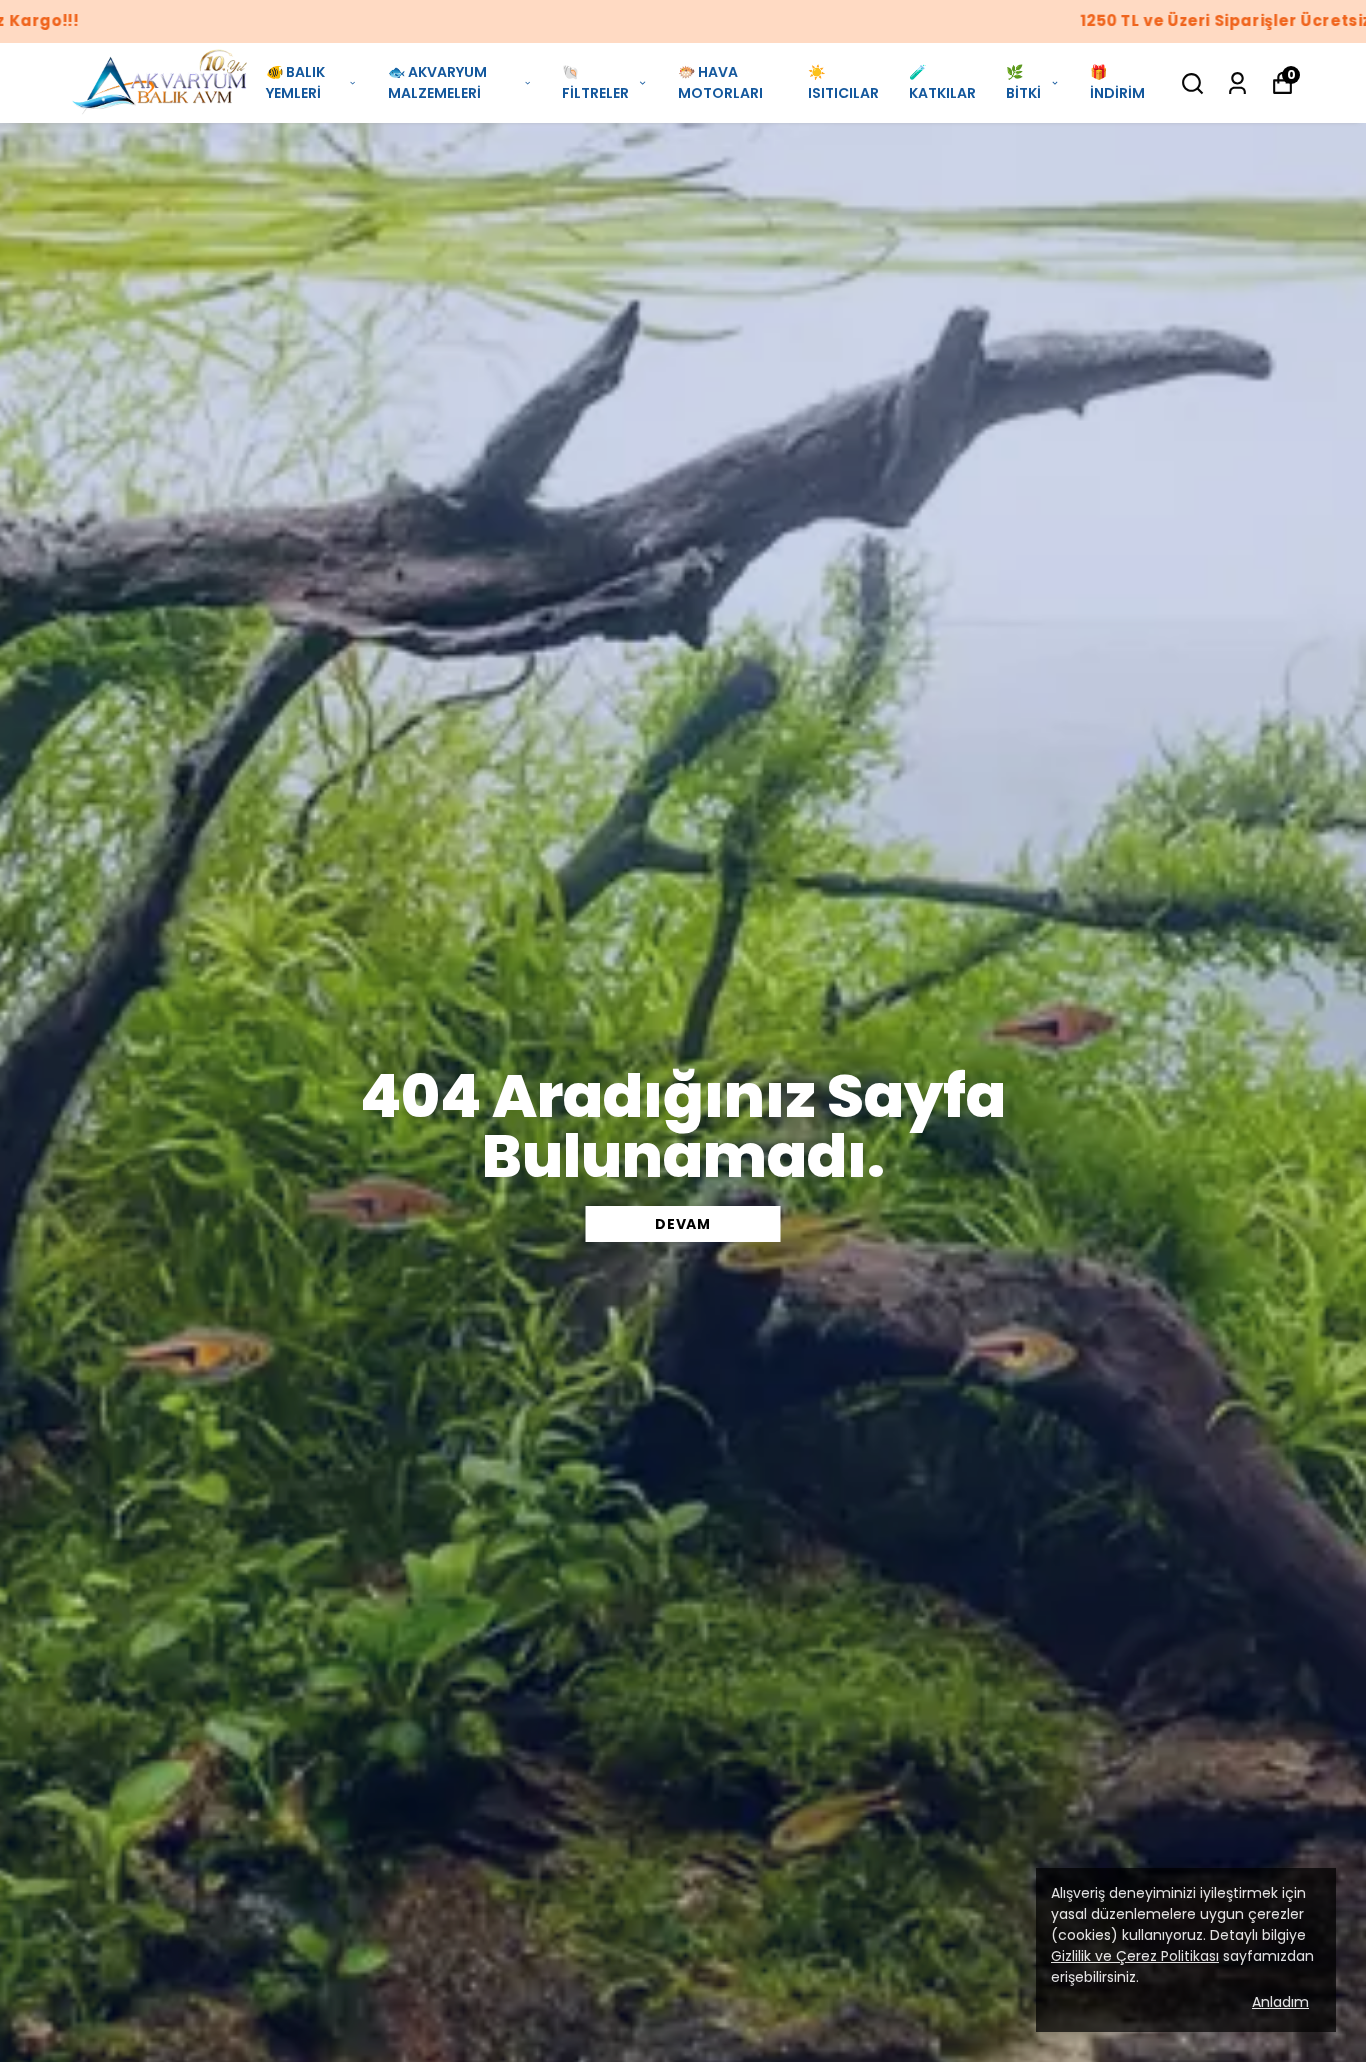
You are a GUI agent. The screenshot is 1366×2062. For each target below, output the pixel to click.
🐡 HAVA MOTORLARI (720, 82)
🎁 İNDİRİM (1117, 82)
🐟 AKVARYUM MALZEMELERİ (437, 82)
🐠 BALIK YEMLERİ (295, 82)
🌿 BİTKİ (1023, 82)
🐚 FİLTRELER (595, 82)
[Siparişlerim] (1237, 83)
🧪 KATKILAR (942, 82)
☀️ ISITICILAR (843, 82)
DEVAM (683, 1224)
